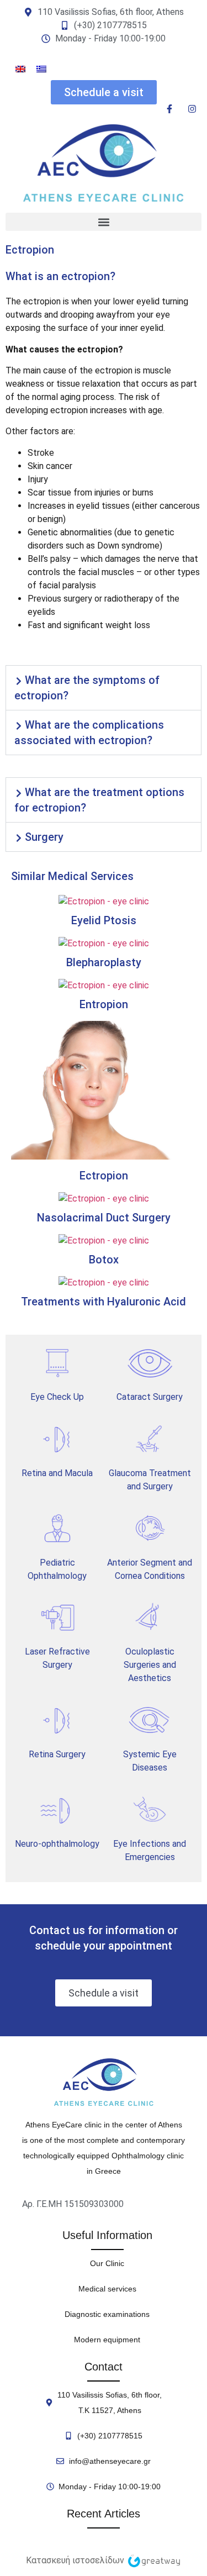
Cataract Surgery (150, 1397)
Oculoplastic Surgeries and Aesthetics (150, 1665)
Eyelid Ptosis (104, 920)
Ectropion (104, 1176)
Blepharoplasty (104, 962)
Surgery (44, 837)
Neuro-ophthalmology (57, 1844)
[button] (104, 222)
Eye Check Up (57, 1397)
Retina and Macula (57, 1473)
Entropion (104, 1004)
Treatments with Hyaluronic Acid (104, 1302)
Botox (104, 1260)
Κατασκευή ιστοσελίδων (75, 2560)
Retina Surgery (57, 1754)
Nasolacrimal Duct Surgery (104, 1218)
